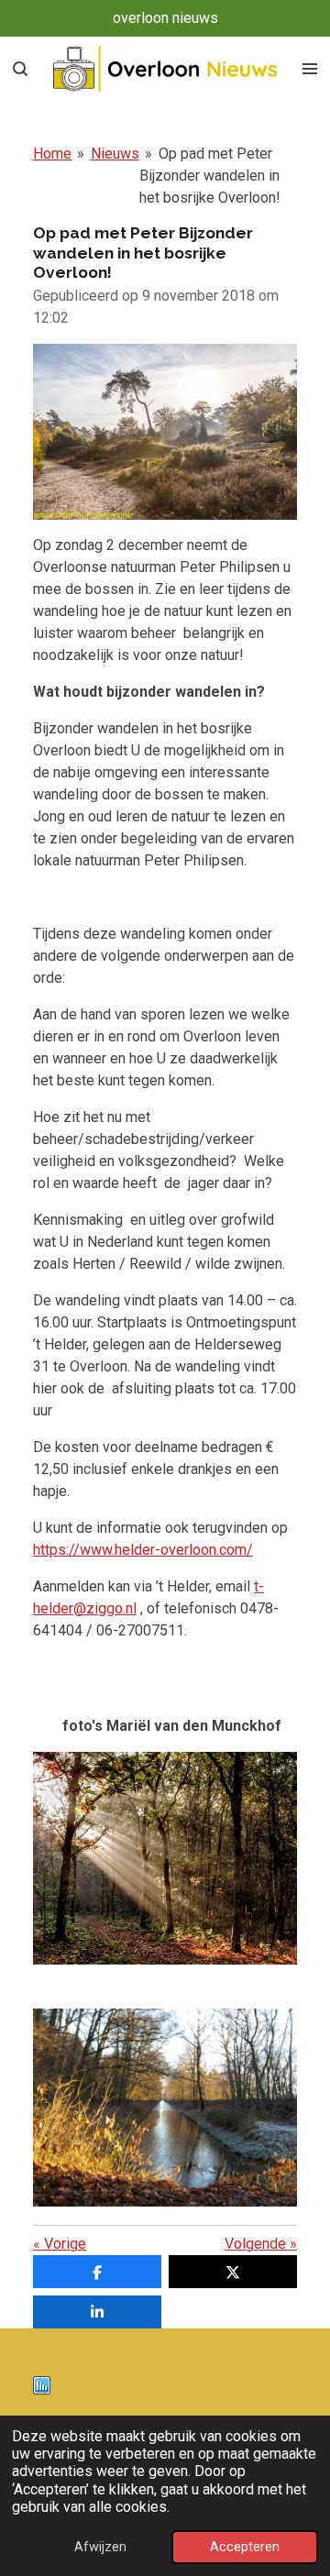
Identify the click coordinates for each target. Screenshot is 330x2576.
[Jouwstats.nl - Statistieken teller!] (42, 2389)
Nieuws (115, 154)
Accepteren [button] (245, 2547)
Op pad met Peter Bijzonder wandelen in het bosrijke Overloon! (210, 176)
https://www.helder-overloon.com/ (143, 1550)
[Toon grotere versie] (165, 1858)
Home (52, 154)
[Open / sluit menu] (310, 69)
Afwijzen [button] (100, 2547)
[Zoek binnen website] (20, 69)
